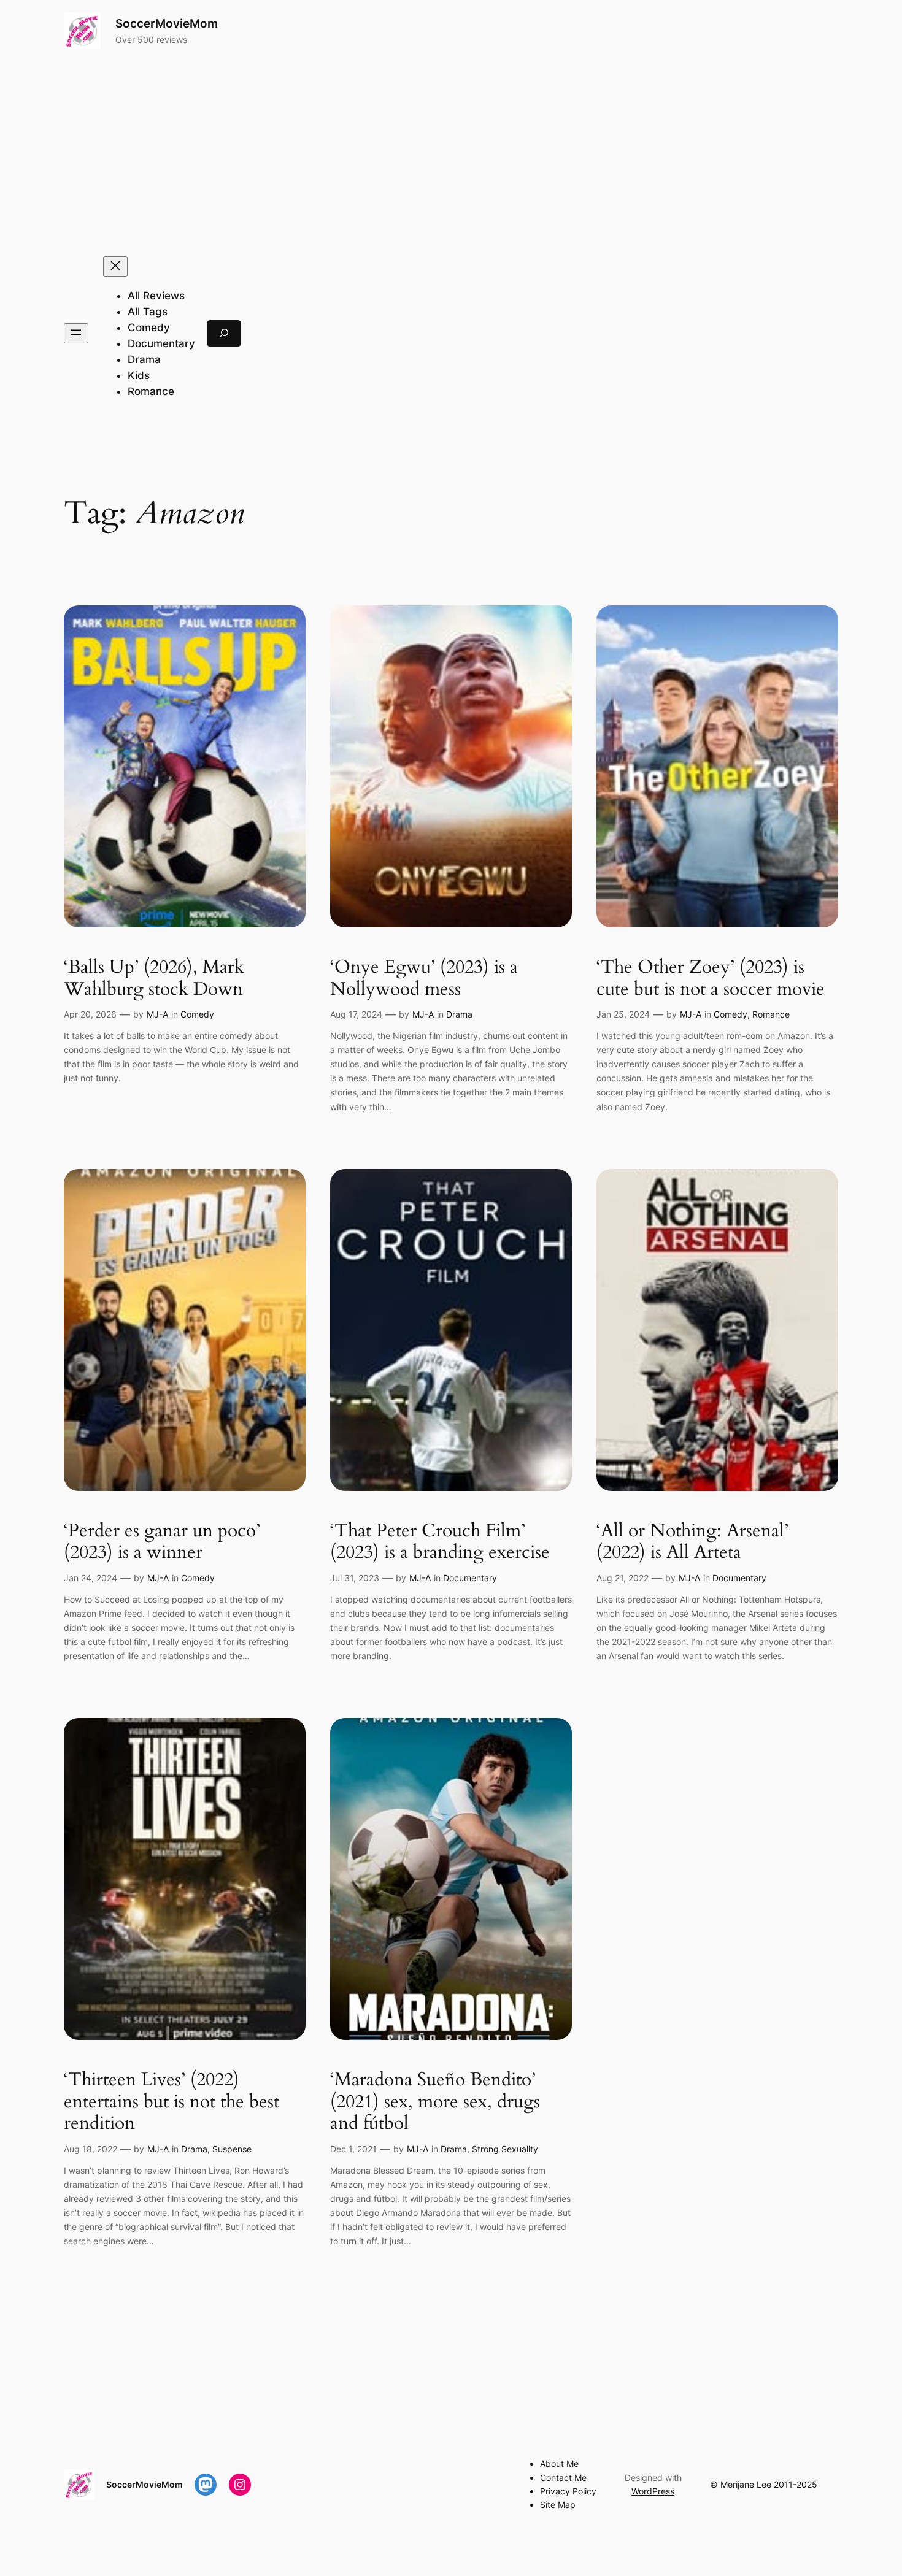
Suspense (232, 2149)
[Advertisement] (451, 153)
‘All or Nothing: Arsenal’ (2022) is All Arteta (692, 1542)
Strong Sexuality (505, 2149)
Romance (771, 1014)
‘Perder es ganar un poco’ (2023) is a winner (162, 1542)
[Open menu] (76, 333)
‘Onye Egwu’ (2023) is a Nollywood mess (424, 979)
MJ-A (157, 1014)
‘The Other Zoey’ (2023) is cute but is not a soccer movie (711, 979)
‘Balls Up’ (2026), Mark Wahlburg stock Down (154, 979)
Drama (459, 1014)
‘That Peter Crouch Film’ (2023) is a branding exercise (440, 1542)
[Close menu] (115, 266)
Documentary (470, 1578)
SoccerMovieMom (167, 23)
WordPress (653, 2491)
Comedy (197, 1014)
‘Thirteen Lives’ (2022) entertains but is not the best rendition (172, 2102)
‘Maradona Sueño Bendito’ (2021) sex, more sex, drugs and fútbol (435, 2102)
